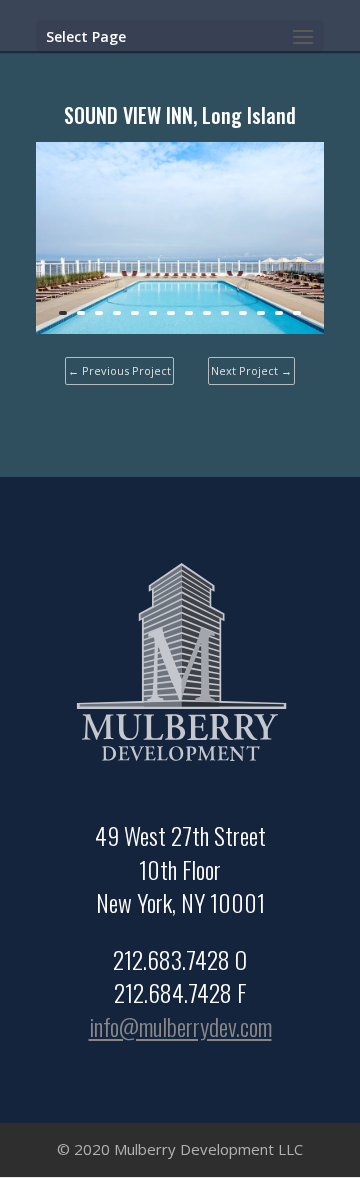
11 (243, 313)
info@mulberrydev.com (180, 1026)
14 (297, 313)
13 (279, 313)
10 (225, 313)
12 (261, 313)
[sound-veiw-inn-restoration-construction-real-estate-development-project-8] (180, 333)
